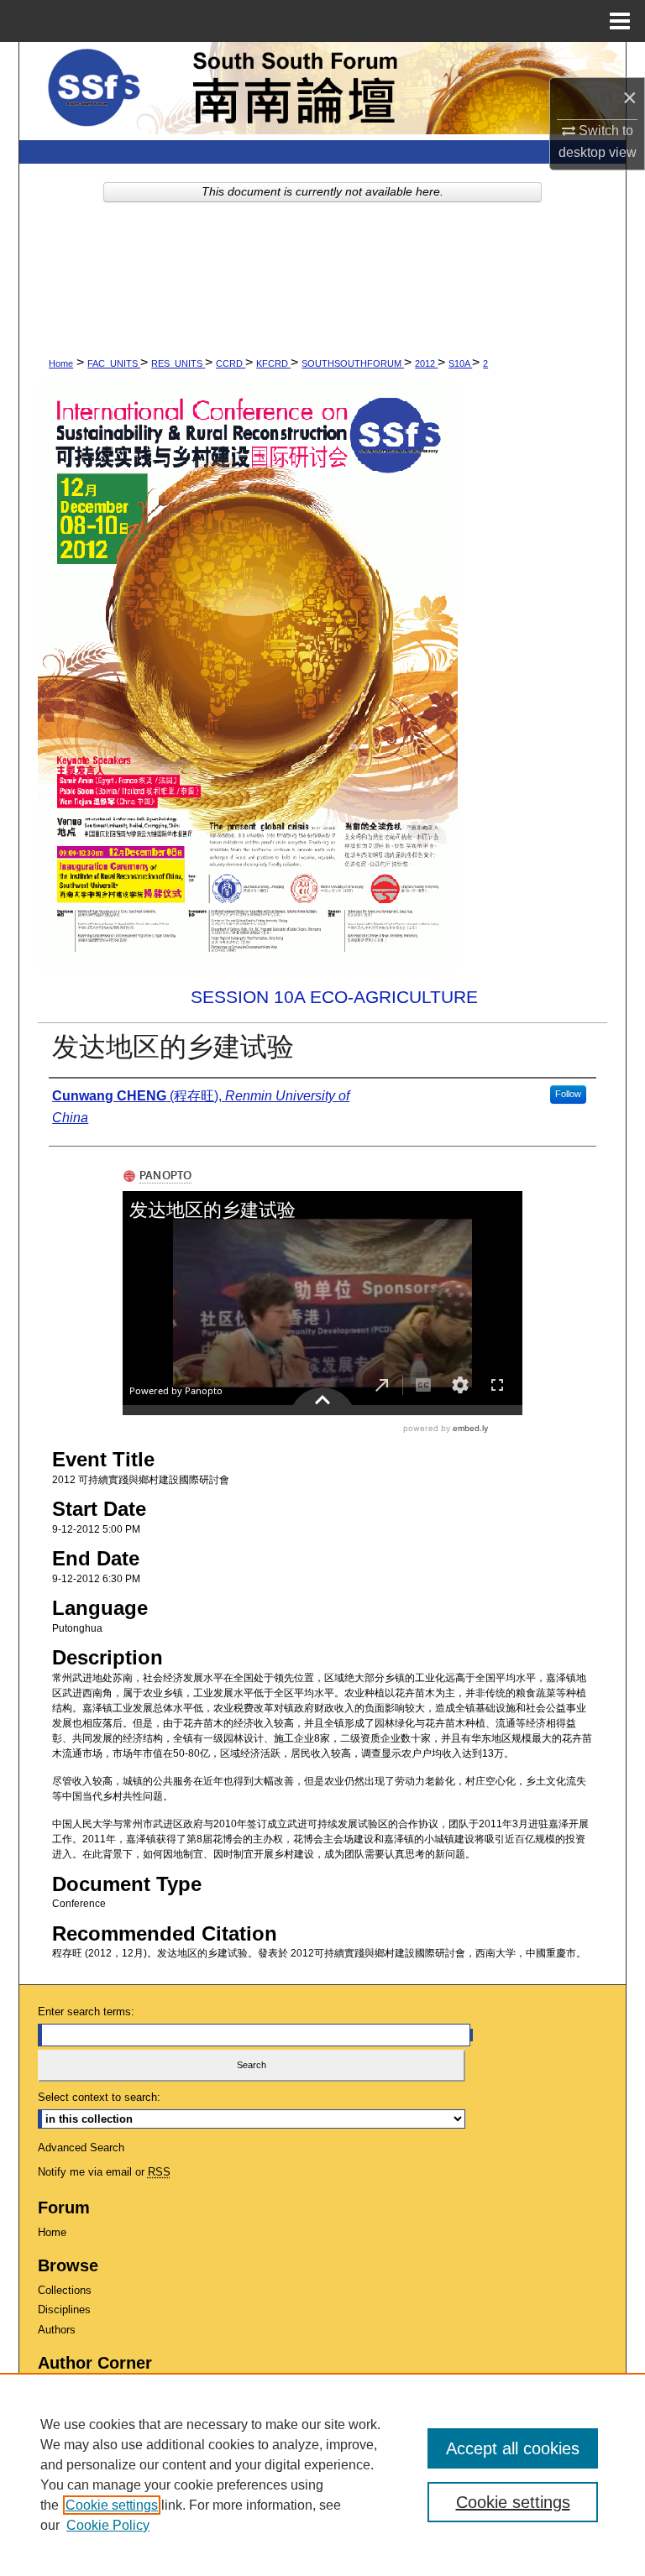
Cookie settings (112, 2505)
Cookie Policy (108, 2525)
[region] (322, 2474)
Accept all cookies (513, 2448)
